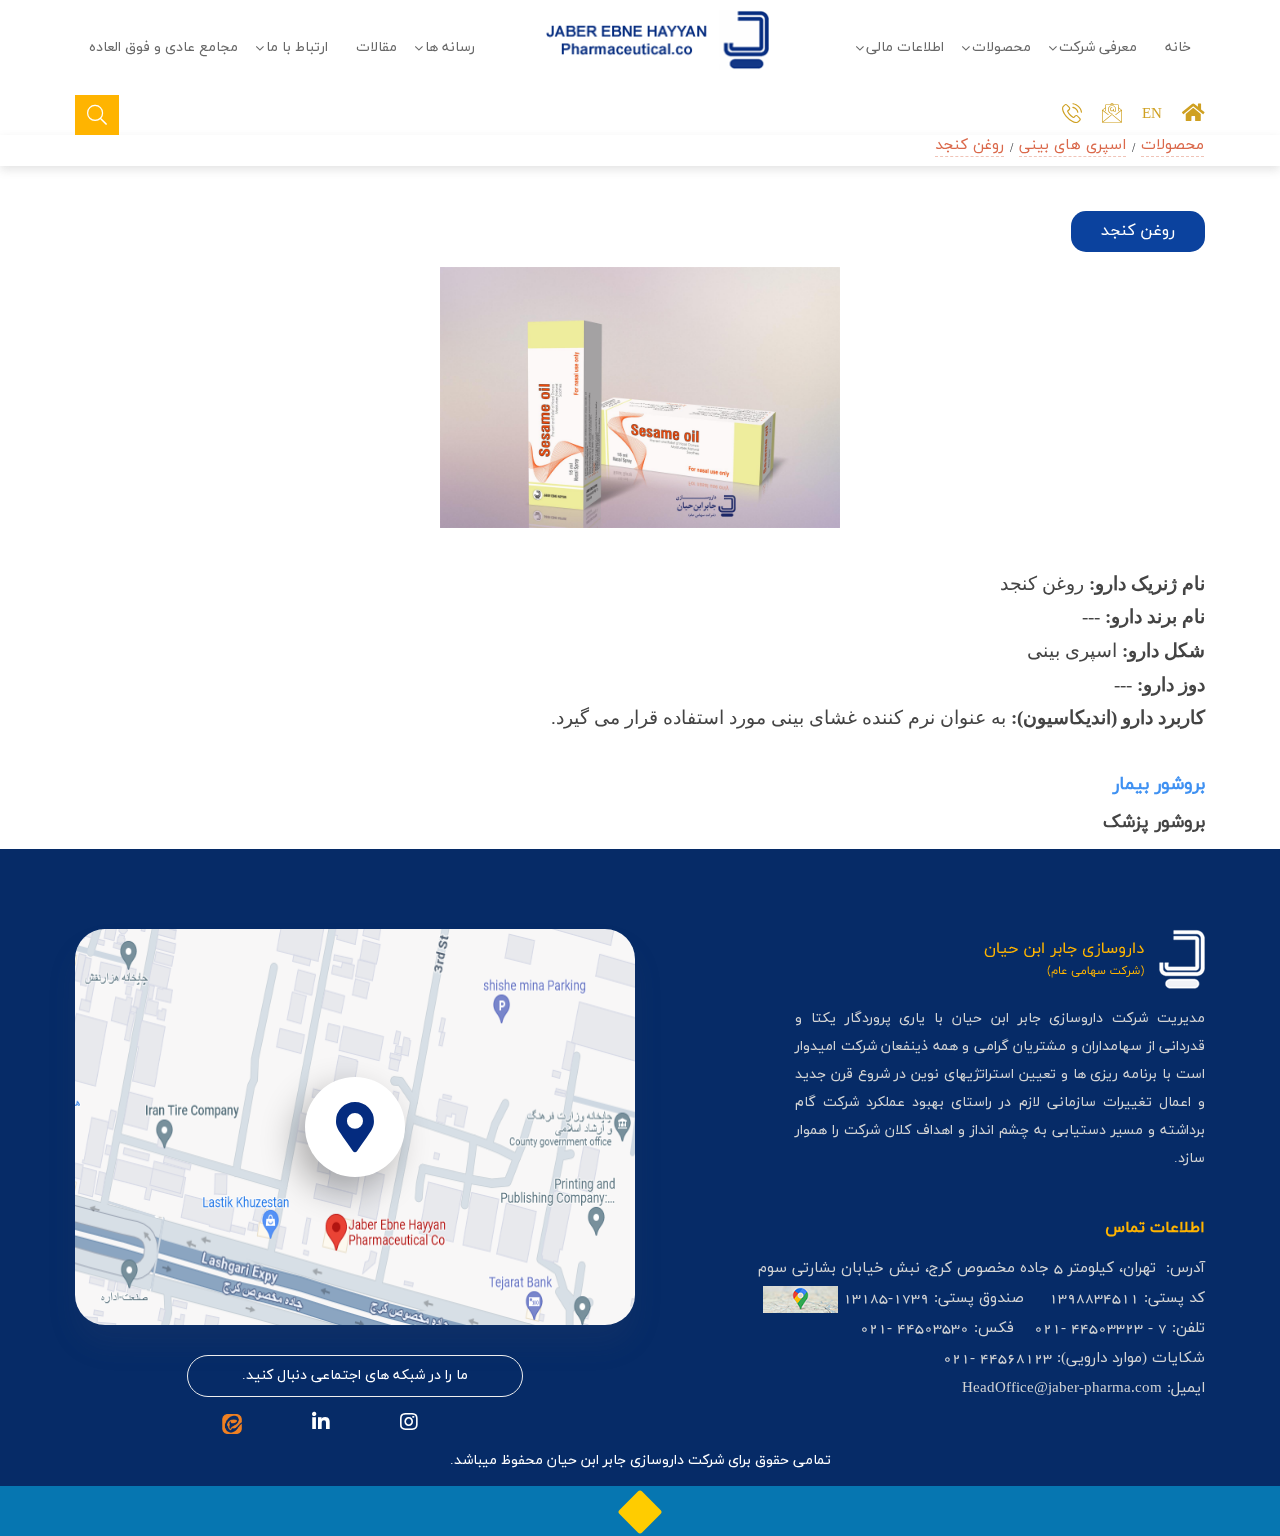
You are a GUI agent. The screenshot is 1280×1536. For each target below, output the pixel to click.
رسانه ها (450, 47)
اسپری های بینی (1072, 145)
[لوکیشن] (355, 1127)
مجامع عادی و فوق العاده (163, 47)
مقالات (376, 47)
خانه (1178, 47)
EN (1152, 114)
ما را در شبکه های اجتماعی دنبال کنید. (355, 1375)
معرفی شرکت (1098, 47)
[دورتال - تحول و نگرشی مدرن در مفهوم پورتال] (640, 1511)
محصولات (1001, 47)
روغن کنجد (969, 145)
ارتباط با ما (297, 47)
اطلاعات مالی (905, 47)
